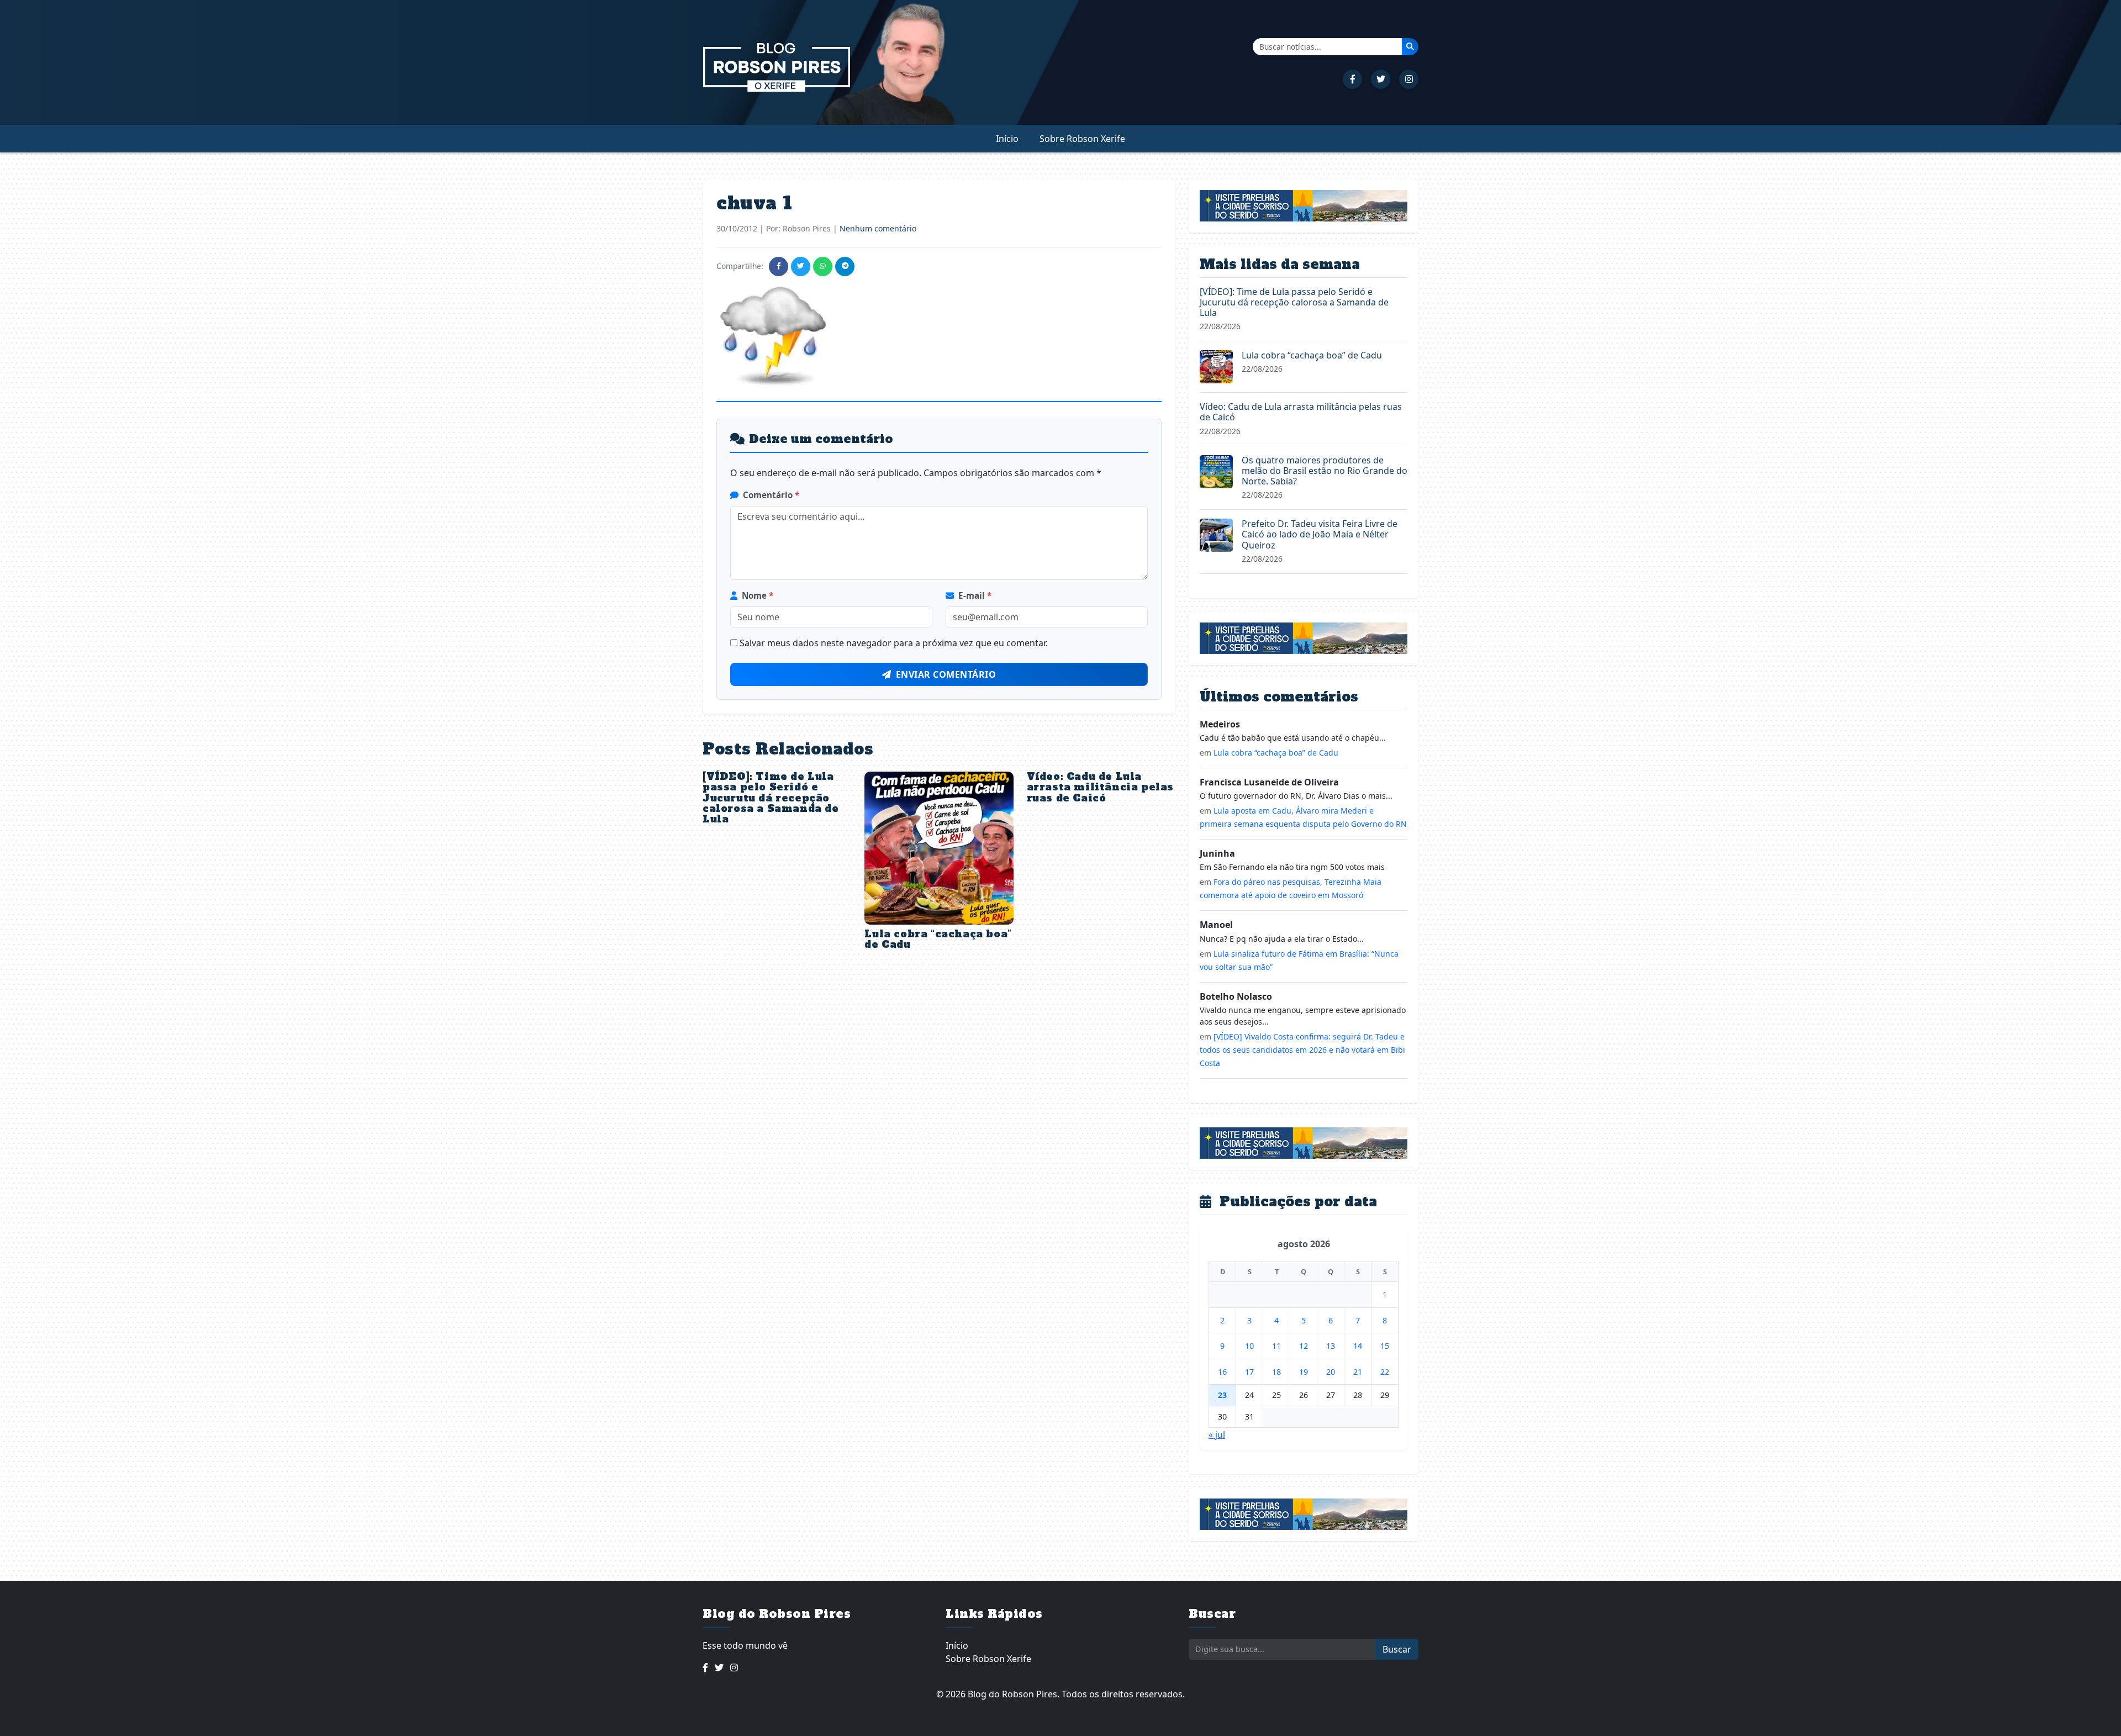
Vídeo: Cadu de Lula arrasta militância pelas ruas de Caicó (1100, 787)
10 (1249, 1346)
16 (1222, 1372)
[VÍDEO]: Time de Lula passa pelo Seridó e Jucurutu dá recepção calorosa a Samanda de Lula (771, 798)
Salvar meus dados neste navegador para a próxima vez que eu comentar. (894, 643)
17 (1249, 1372)
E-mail (975, 595)
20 (1331, 1372)
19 (1304, 1372)
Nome (758, 595)
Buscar (1397, 1649)
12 (1304, 1346)
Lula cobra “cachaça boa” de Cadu (938, 939)
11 (1276, 1346)
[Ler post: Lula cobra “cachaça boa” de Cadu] (1216, 366)
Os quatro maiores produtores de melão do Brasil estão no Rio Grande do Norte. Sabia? (1325, 471)
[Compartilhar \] (779, 267)
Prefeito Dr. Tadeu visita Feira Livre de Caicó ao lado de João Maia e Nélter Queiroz (1320, 534)
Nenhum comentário (878, 228)
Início (1007, 139)
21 (1358, 1372)
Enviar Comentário (946, 674)
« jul (1217, 1434)
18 (1276, 1372)
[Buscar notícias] (1410, 46)
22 (1385, 1372)
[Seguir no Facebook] (1352, 79)
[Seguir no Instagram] (1409, 79)
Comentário (771, 495)
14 (1358, 1346)
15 (1385, 1346)
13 (1331, 1346)
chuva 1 (755, 203)
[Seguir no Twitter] (1381, 79)
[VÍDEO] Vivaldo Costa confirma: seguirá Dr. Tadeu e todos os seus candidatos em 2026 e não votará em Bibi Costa (1302, 1050)
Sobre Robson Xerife (1082, 139)
